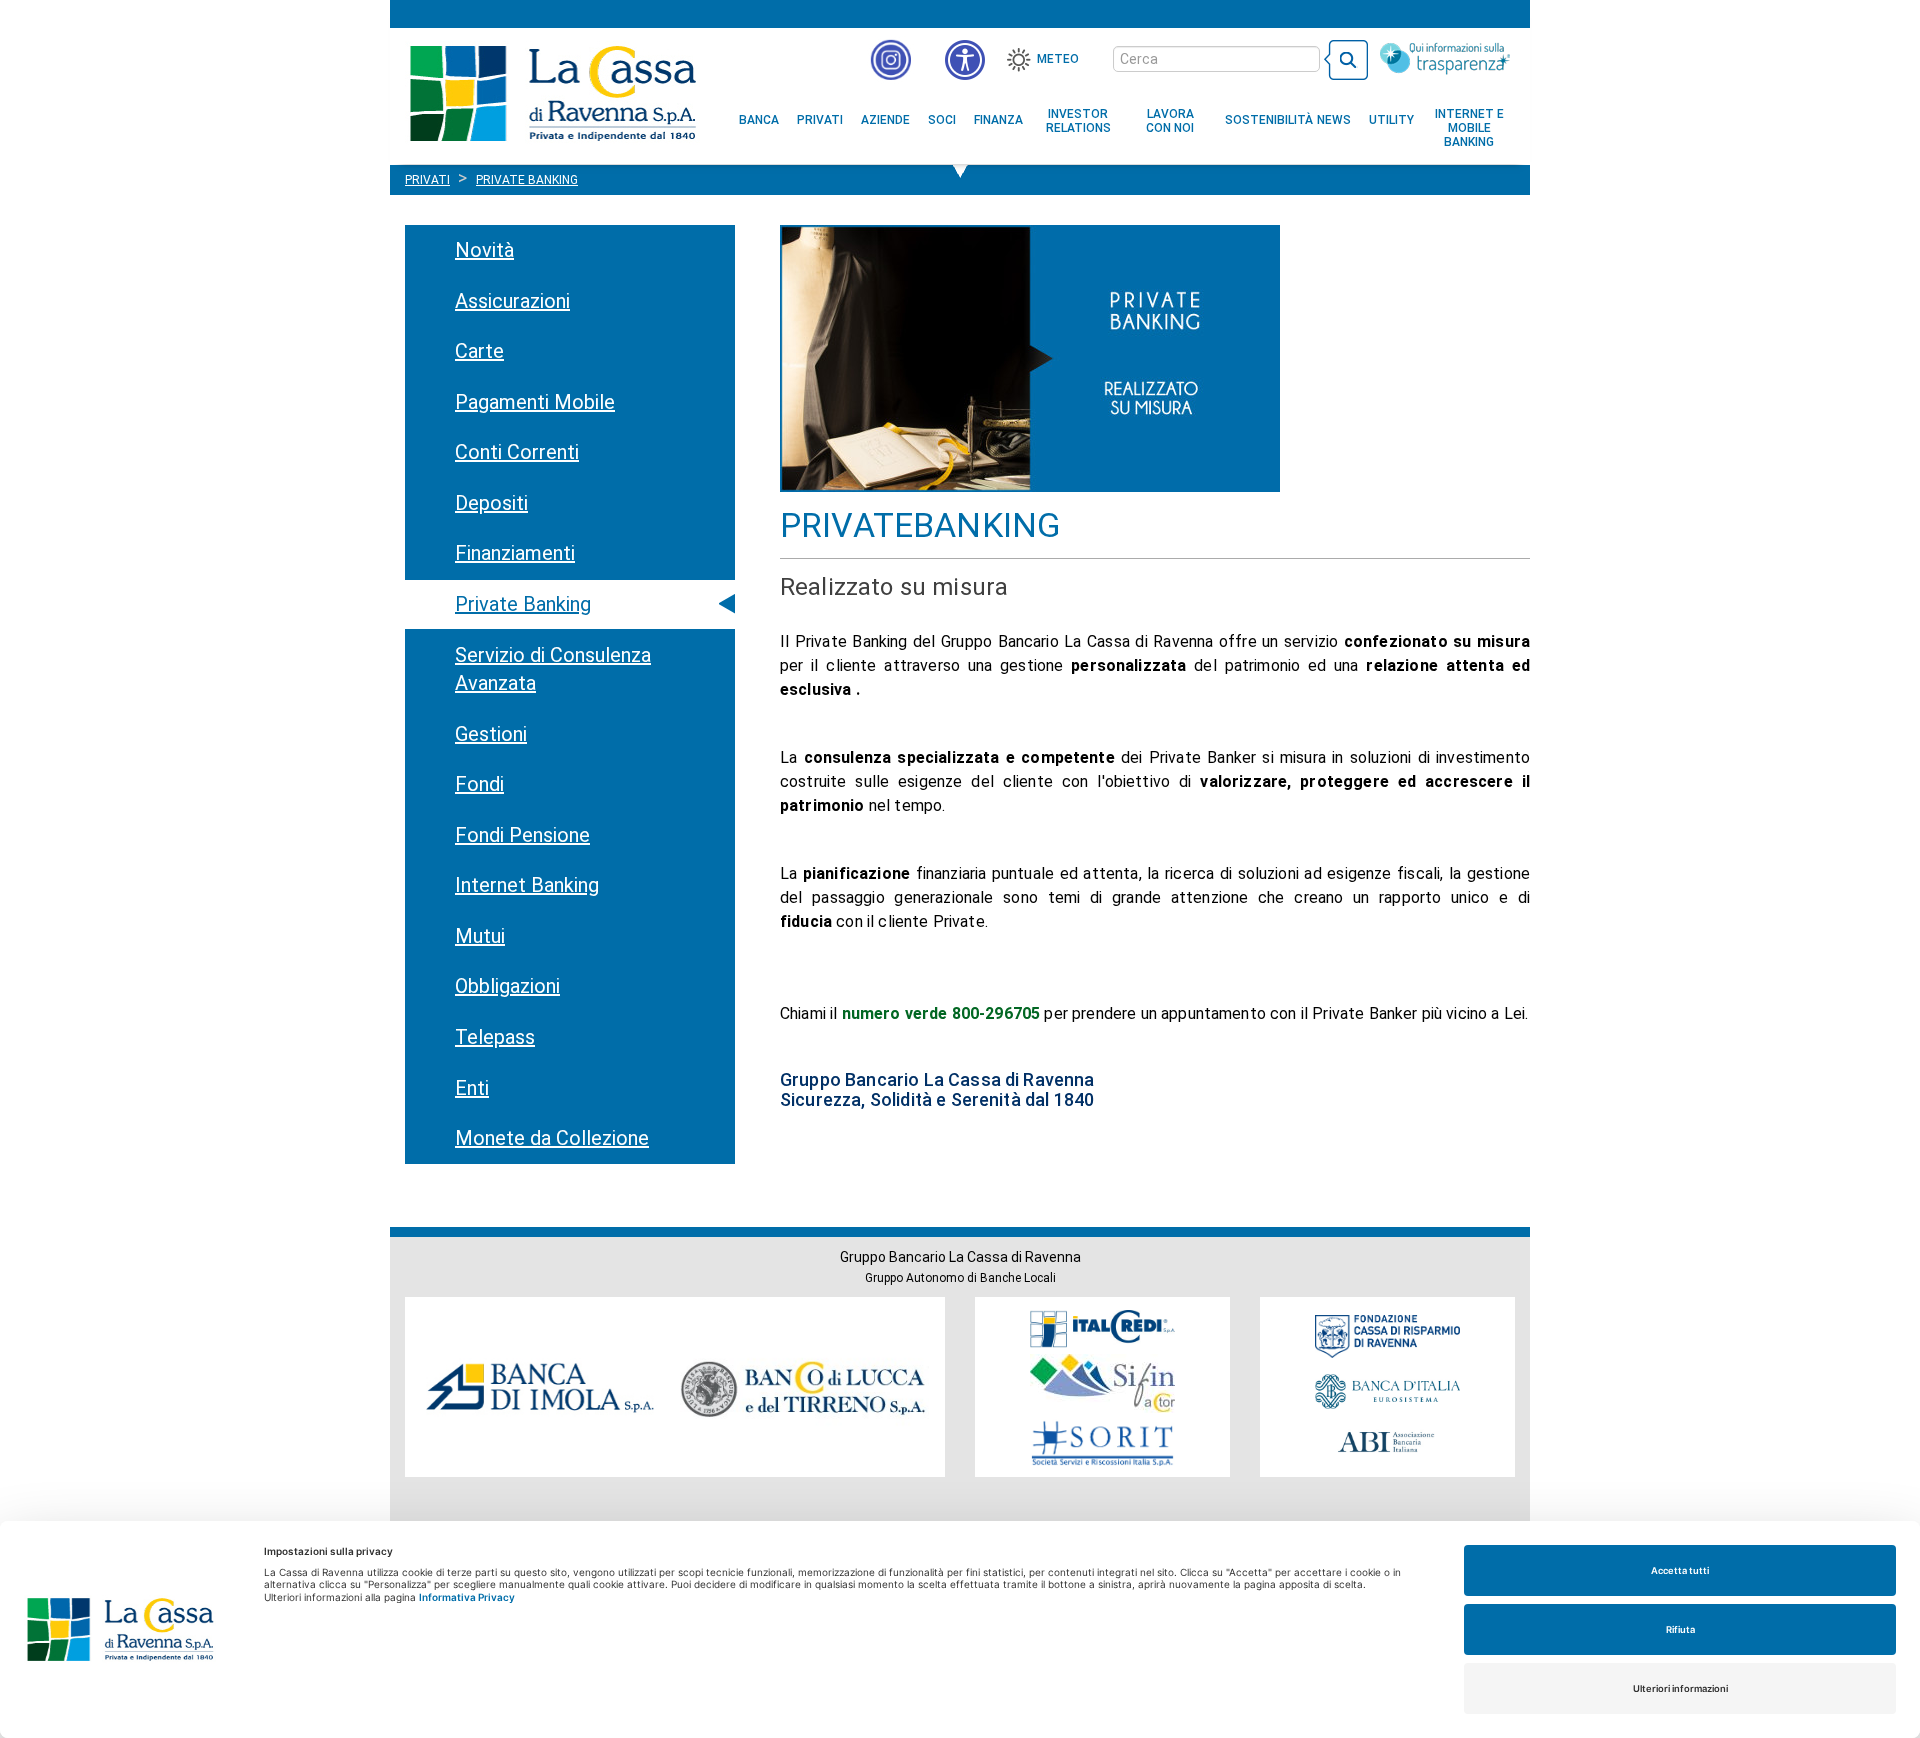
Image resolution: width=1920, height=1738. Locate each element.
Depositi (491, 503)
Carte (479, 351)
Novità (484, 250)
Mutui (480, 936)
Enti (472, 1088)
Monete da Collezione (552, 1138)
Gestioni (491, 734)
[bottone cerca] (1346, 60)
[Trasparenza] (1445, 58)
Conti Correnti (517, 452)
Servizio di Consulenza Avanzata (553, 669)
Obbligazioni (507, 986)
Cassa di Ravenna (552, 93)
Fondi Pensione (522, 835)
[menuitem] (759, 120)
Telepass (495, 1037)
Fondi (479, 784)
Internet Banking (527, 885)
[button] (965, 60)
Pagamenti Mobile (535, 402)
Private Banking (523, 604)
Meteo (1058, 59)
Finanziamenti (515, 553)
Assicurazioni (512, 301)
